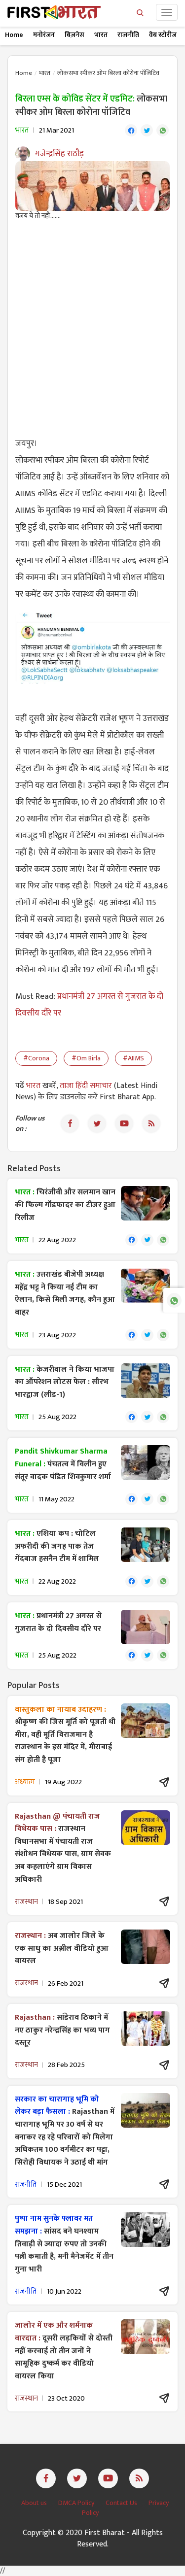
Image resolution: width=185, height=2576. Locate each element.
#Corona (36, 1058)
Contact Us (122, 2503)
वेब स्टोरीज (163, 35)
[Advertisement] (92, 323)
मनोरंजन (44, 35)
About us (35, 2503)
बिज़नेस (74, 35)
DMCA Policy (77, 2503)
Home (14, 35)
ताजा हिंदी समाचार (86, 1086)
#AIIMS (133, 1058)
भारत (101, 35)
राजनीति (128, 35)
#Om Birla (86, 1058)
